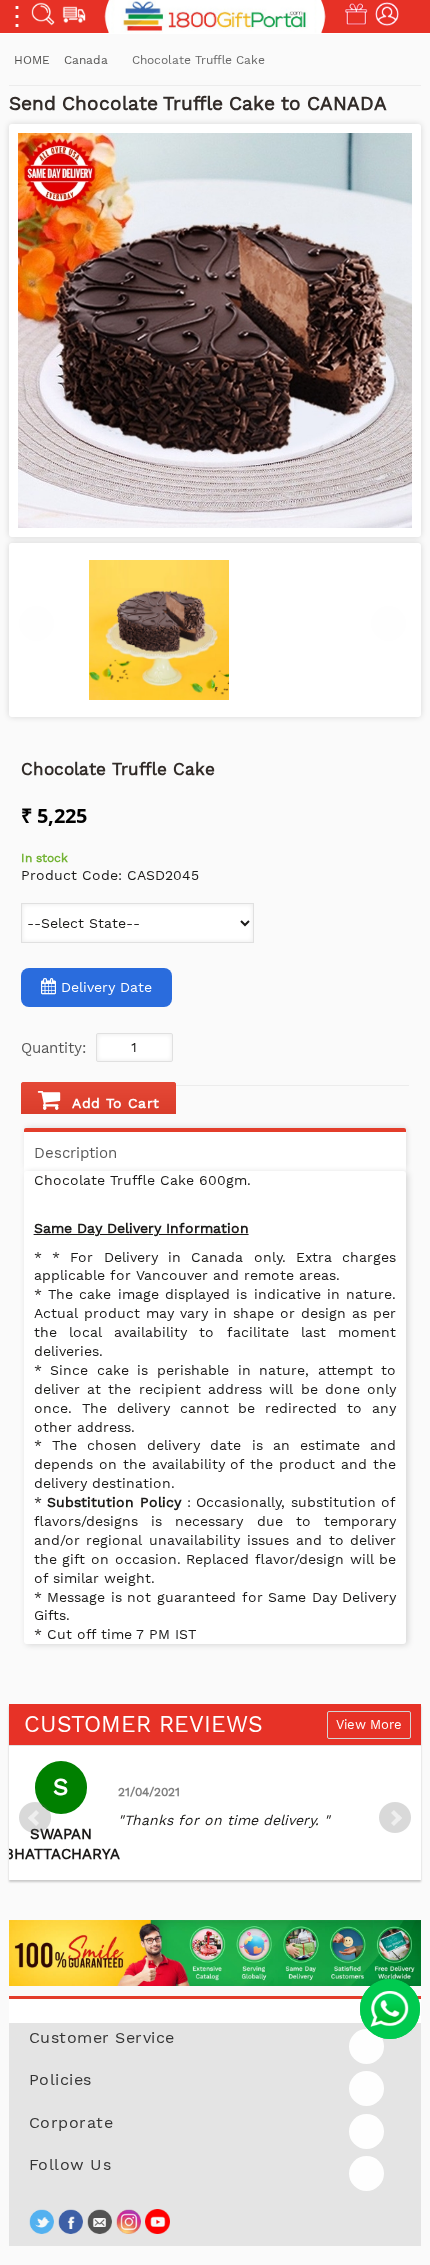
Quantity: (53, 1048)
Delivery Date (106, 987)
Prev (35, 1818)
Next (395, 1818)
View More (369, 1724)
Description (75, 1153)
